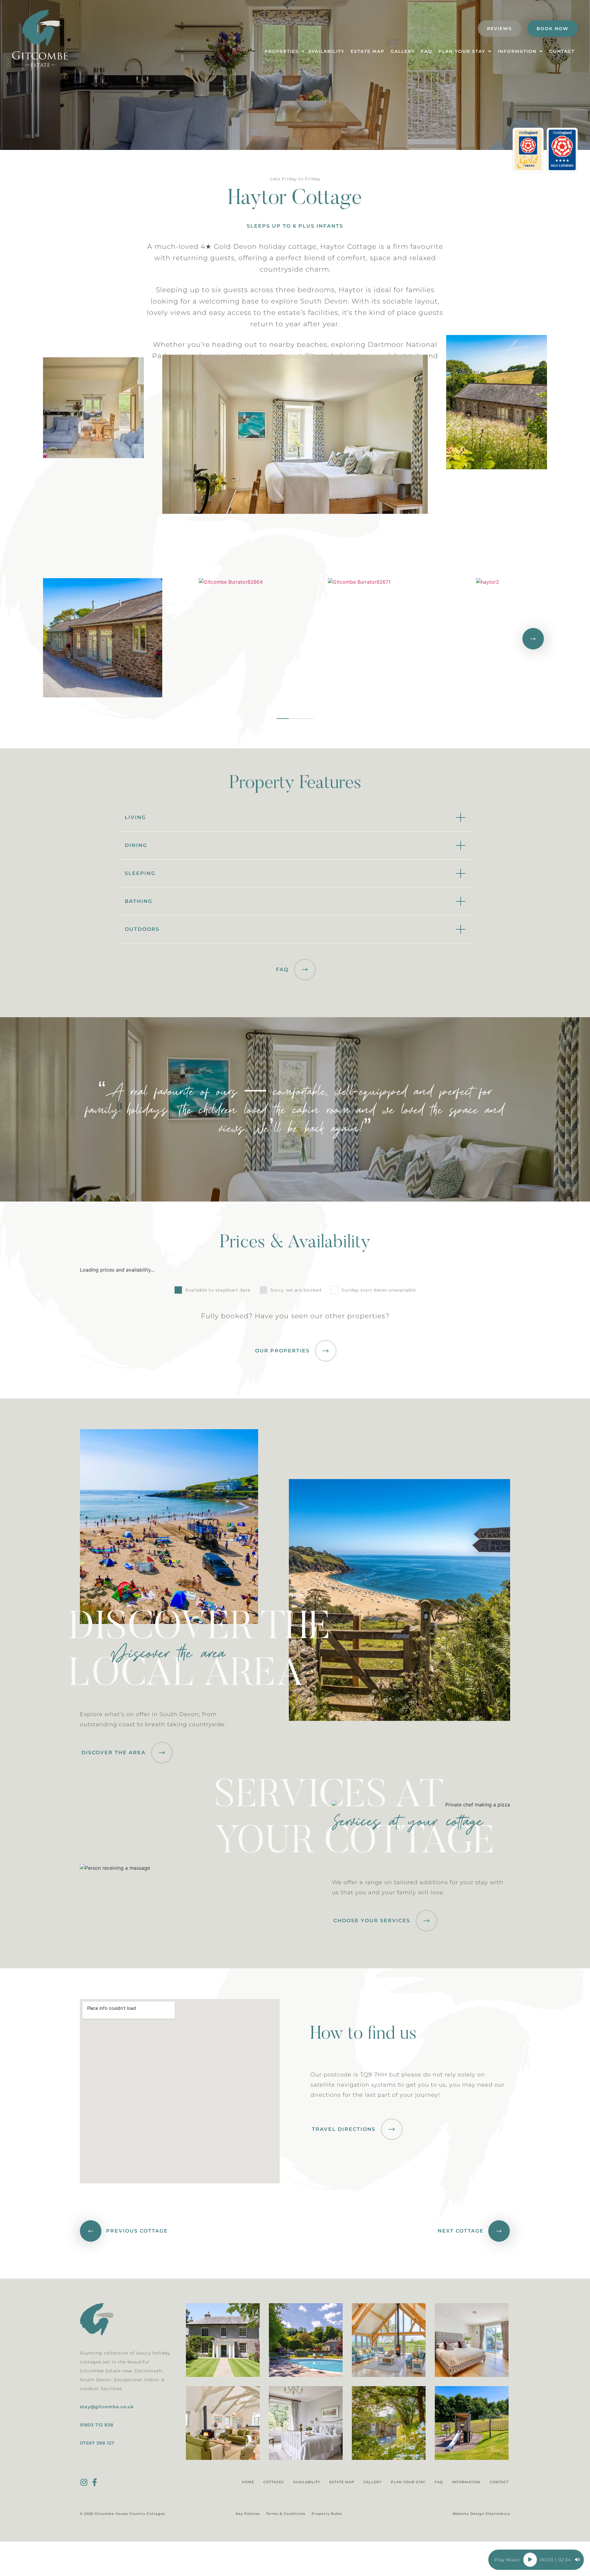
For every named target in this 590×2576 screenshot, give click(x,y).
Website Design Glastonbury (481, 2514)
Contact (499, 2482)
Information (466, 2482)
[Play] (530, 2560)
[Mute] (577, 2560)
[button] (57, 639)
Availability (307, 2482)
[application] (536, 2560)
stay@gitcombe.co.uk (107, 2407)
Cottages (274, 2482)
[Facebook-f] (94, 2482)
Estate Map (342, 2482)
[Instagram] (84, 2482)
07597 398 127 (97, 2443)
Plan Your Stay (408, 2482)
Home (248, 2482)
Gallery (373, 2482)
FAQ (439, 2482)
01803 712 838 (97, 2425)
